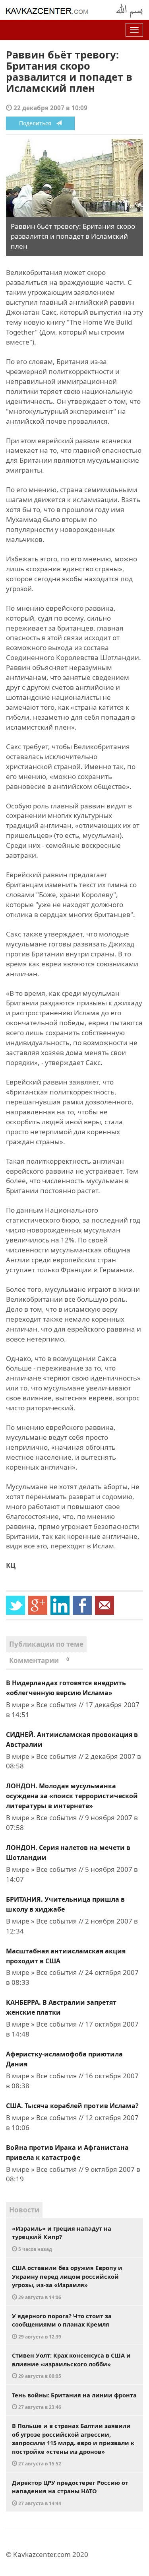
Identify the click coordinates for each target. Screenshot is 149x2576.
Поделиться (38, 123)
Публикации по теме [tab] (46, 1644)
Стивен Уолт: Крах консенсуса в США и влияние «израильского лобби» (71, 2365)
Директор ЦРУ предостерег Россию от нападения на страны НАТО (70, 2492)
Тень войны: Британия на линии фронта (74, 2401)
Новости (24, 2210)
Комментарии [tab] (39, 1660)
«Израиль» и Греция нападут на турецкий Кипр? (62, 2238)
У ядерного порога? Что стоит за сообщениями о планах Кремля (62, 2326)
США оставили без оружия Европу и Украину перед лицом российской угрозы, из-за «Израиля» (67, 2282)
